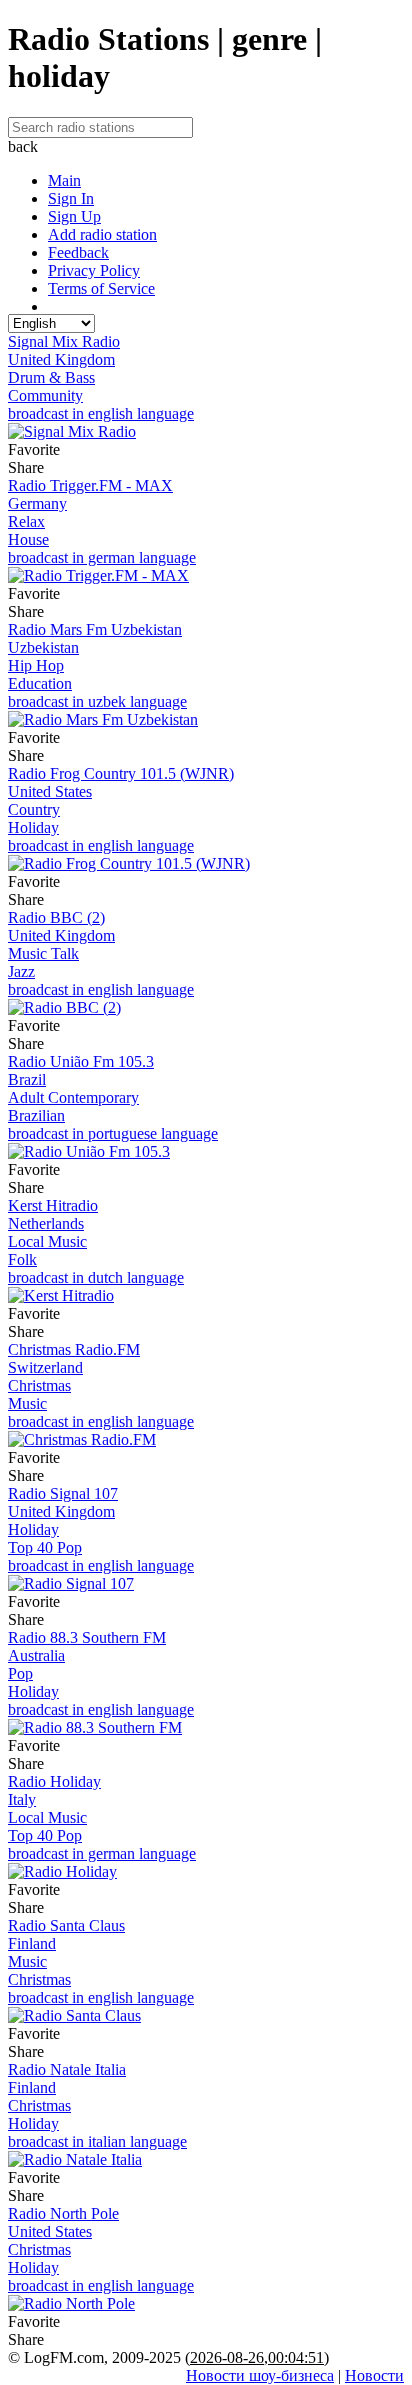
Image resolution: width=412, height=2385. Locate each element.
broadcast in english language (101, 413)
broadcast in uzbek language (97, 701)
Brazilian (36, 1115)
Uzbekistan (43, 647)
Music (27, 1403)
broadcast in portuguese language (113, 1133)
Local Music (47, 1241)
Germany (37, 503)
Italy (22, 1799)
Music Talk (43, 953)
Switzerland (45, 1367)
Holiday (33, 827)
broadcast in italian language (97, 2141)
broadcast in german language (102, 557)
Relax (26, 521)
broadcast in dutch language (96, 1277)
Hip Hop (36, 665)
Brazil (27, 1079)
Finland (32, 1943)
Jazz (21, 971)
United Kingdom (61, 359)
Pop (20, 1673)
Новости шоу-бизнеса (260, 2375)
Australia (36, 1655)
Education (40, 683)
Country (34, 809)
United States (50, 791)
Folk (22, 1259)
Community (45, 395)
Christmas (39, 1385)
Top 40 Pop (45, 1547)
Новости (374, 2375)
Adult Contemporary (73, 1097)
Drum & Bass (51, 377)
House (28, 539)
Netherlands (46, 1223)
